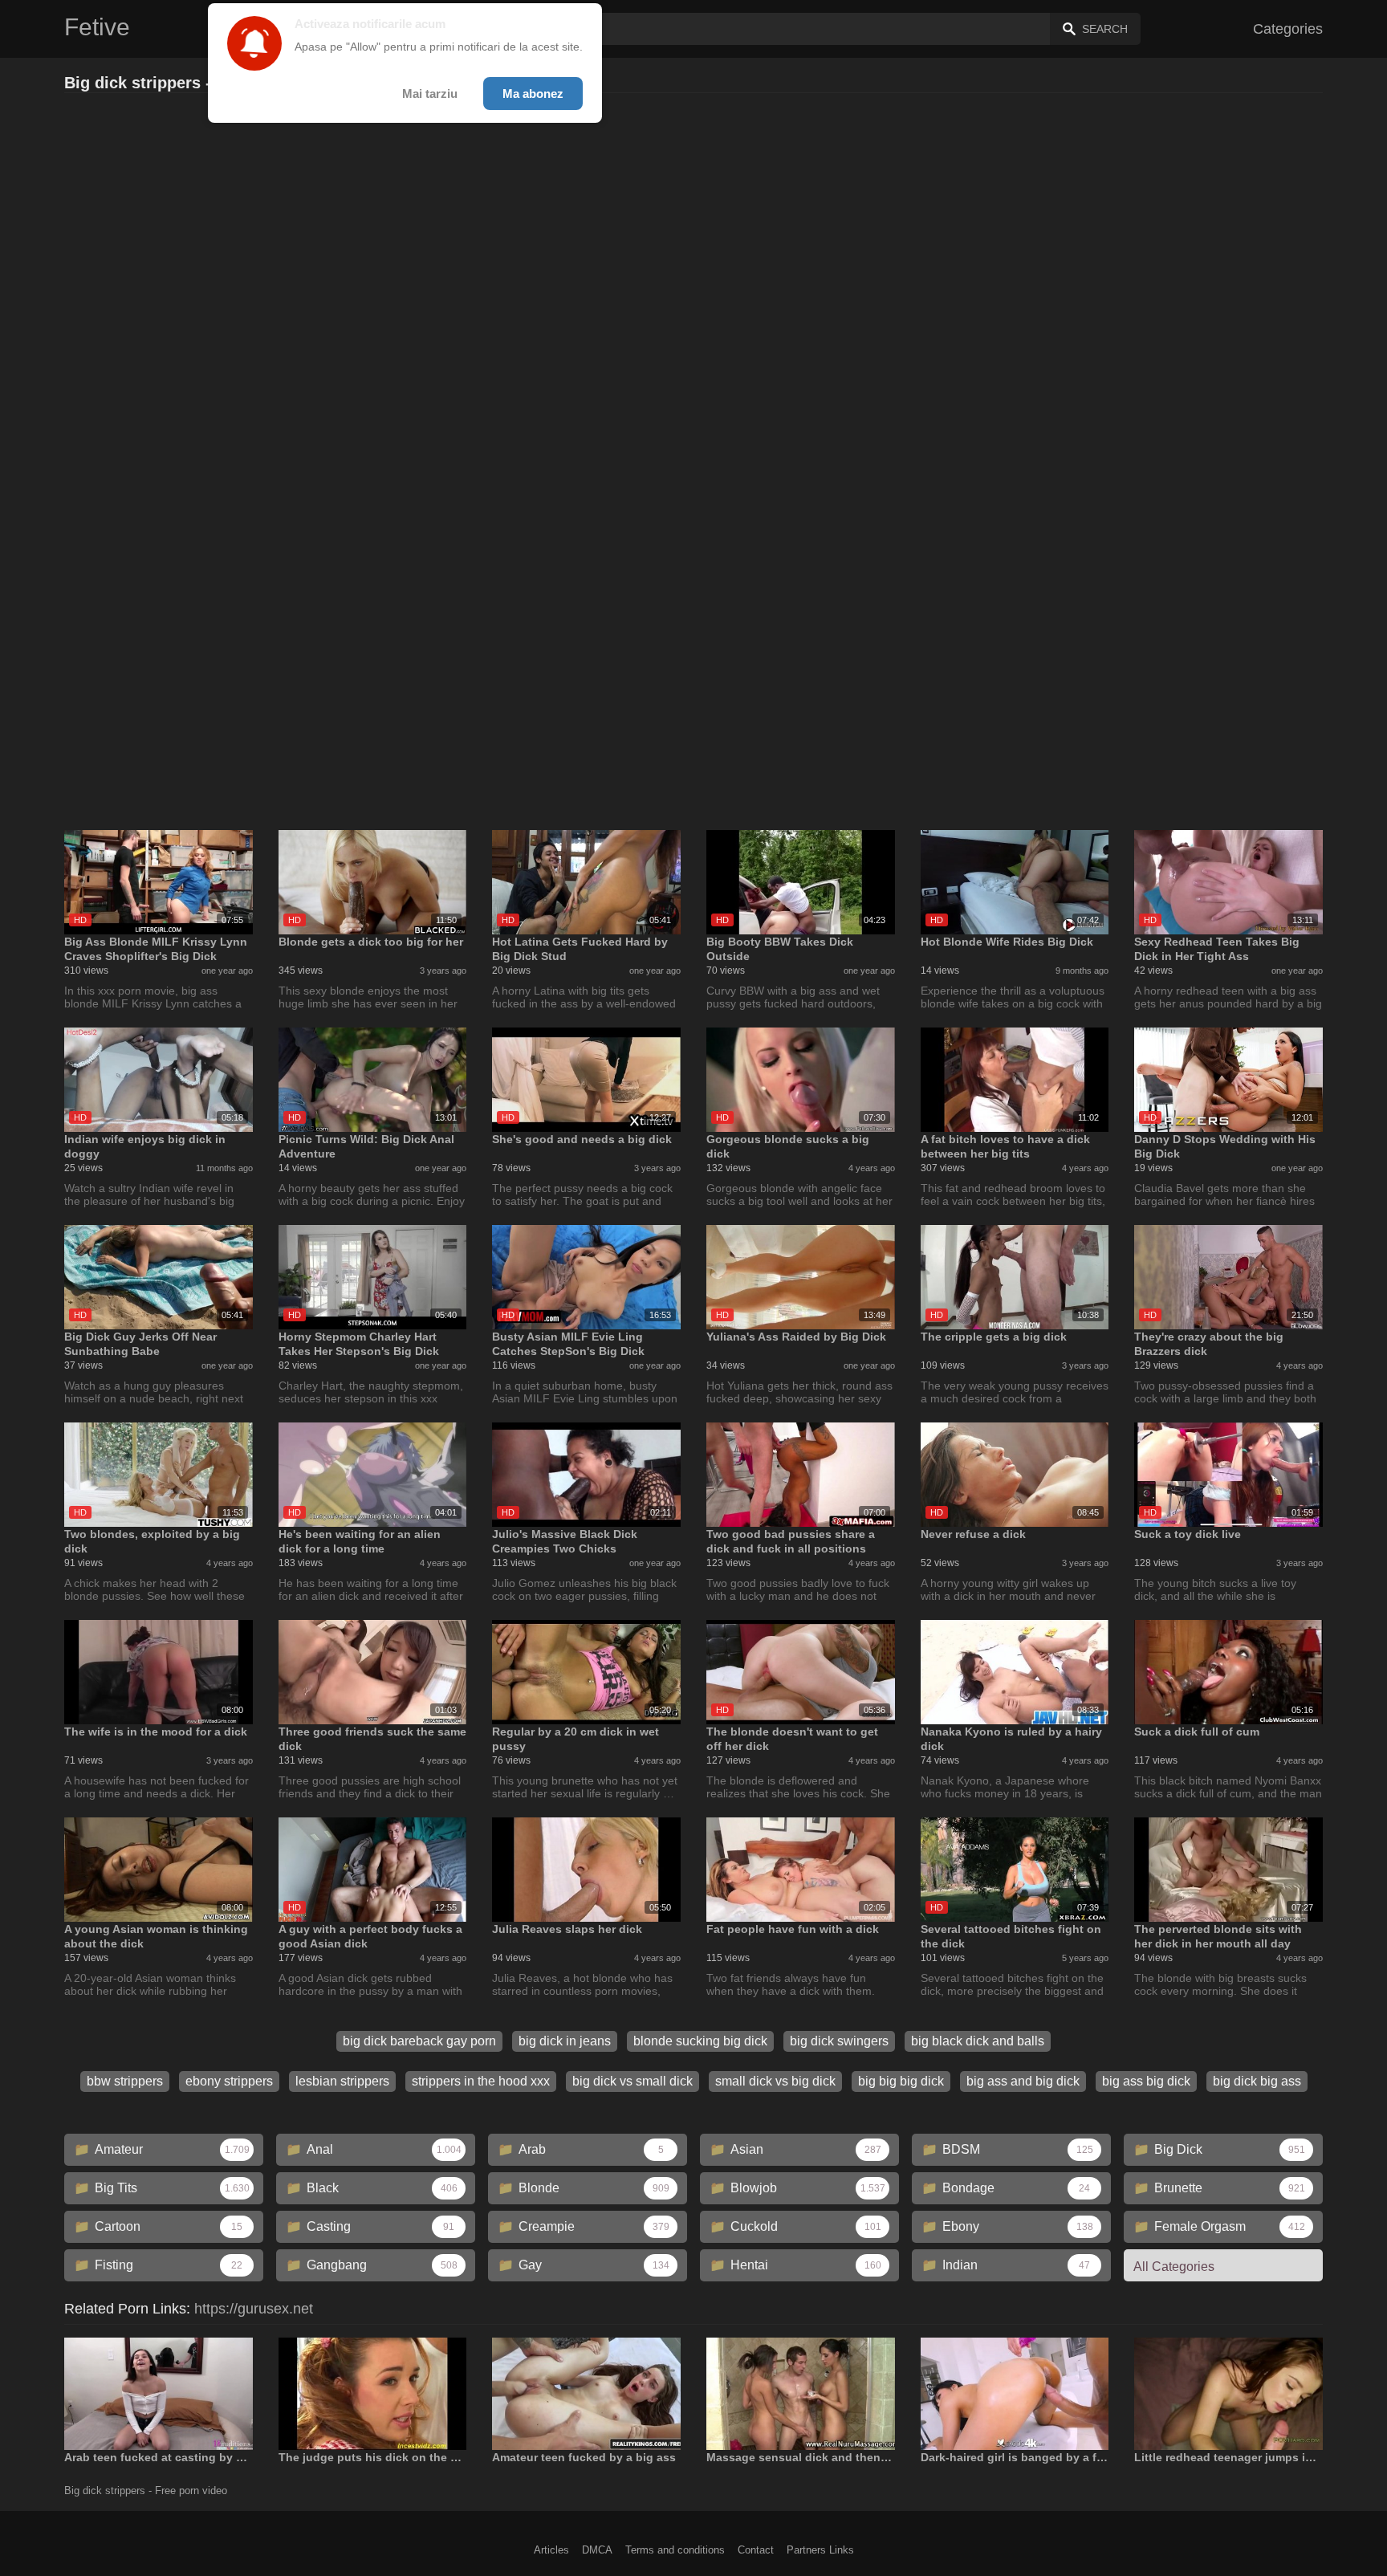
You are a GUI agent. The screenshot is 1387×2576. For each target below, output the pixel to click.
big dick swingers (839, 2041)
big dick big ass (1257, 2081)
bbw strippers (125, 2081)
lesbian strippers (342, 2081)
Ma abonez (533, 94)
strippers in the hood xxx (481, 2081)
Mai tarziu (430, 94)
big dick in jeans (565, 2041)
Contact (756, 2550)
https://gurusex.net (254, 2309)
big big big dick (901, 2081)
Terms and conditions (675, 2550)
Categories (1288, 29)
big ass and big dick (1023, 2081)
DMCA (597, 2550)
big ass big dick (1146, 2081)
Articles (551, 2550)
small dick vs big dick (775, 2081)
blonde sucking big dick (700, 2041)
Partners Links (820, 2550)
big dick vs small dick (632, 2081)
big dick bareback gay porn (419, 2041)
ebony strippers (229, 2081)
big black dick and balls (978, 2041)
